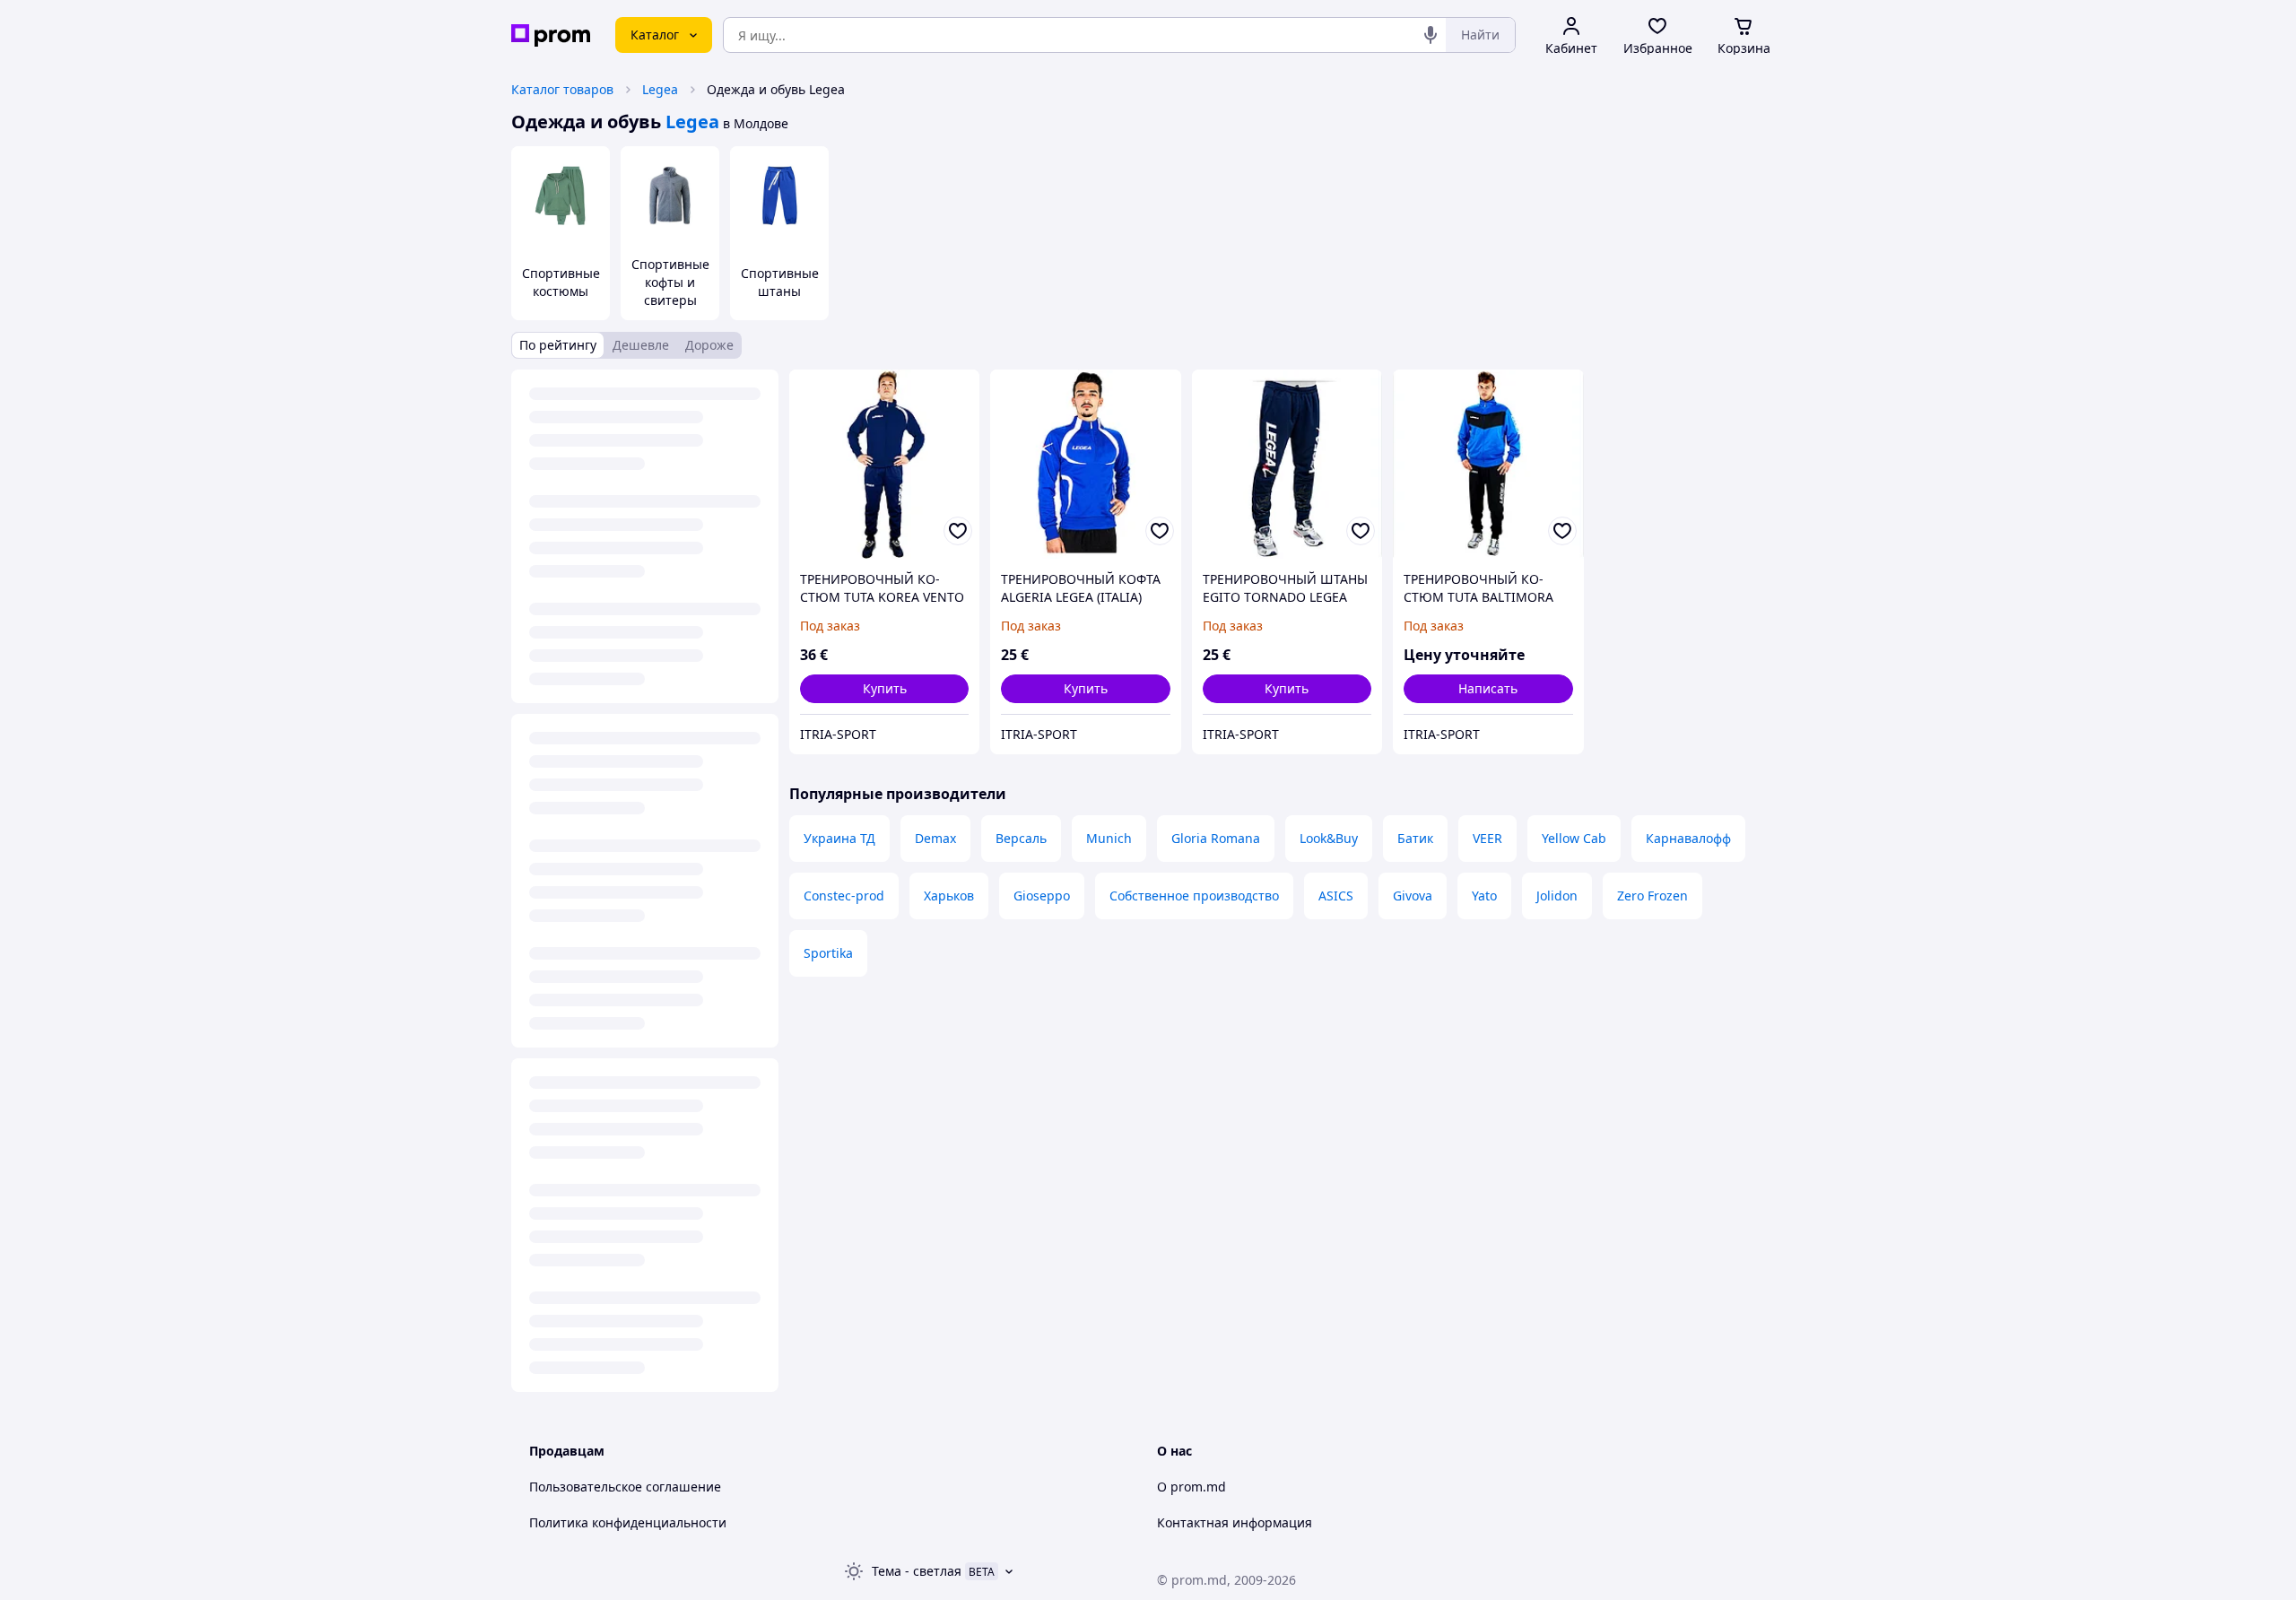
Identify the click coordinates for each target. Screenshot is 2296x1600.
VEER (1487, 838)
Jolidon (1557, 896)
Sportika (828, 953)
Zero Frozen (1652, 896)
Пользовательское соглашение (625, 1487)
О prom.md (1191, 1487)
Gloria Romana (1216, 838)
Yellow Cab (1574, 838)
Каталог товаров (562, 89)
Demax (935, 838)
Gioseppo (1042, 896)
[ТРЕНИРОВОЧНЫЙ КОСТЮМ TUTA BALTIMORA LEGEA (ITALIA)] (1488, 465)
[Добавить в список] (958, 531)
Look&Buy (1329, 838)
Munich (1109, 838)
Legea (660, 89)
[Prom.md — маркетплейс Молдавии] (551, 35)
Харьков (949, 896)
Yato (1484, 896)
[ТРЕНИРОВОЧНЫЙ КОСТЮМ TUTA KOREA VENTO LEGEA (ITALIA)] (884, 465)
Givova (1413, 896)
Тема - (917, 1571)
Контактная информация (1235, 1522)
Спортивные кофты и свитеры (670, 282)
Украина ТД (839, 838)
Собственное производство (1194, 896)
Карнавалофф (1688, 838)
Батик (1415, 838)
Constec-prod (844, 896)
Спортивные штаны (780, 282)
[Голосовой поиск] (1431, 35)
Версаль (1021, 838)
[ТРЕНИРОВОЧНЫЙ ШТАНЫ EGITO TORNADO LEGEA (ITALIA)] (1287, 465)
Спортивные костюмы (561, 282)
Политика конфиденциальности (628, 1522)
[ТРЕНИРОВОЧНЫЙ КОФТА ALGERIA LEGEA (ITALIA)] (1085, 465)
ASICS (1336, 896)
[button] (884, 689)
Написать (1488, 688)
